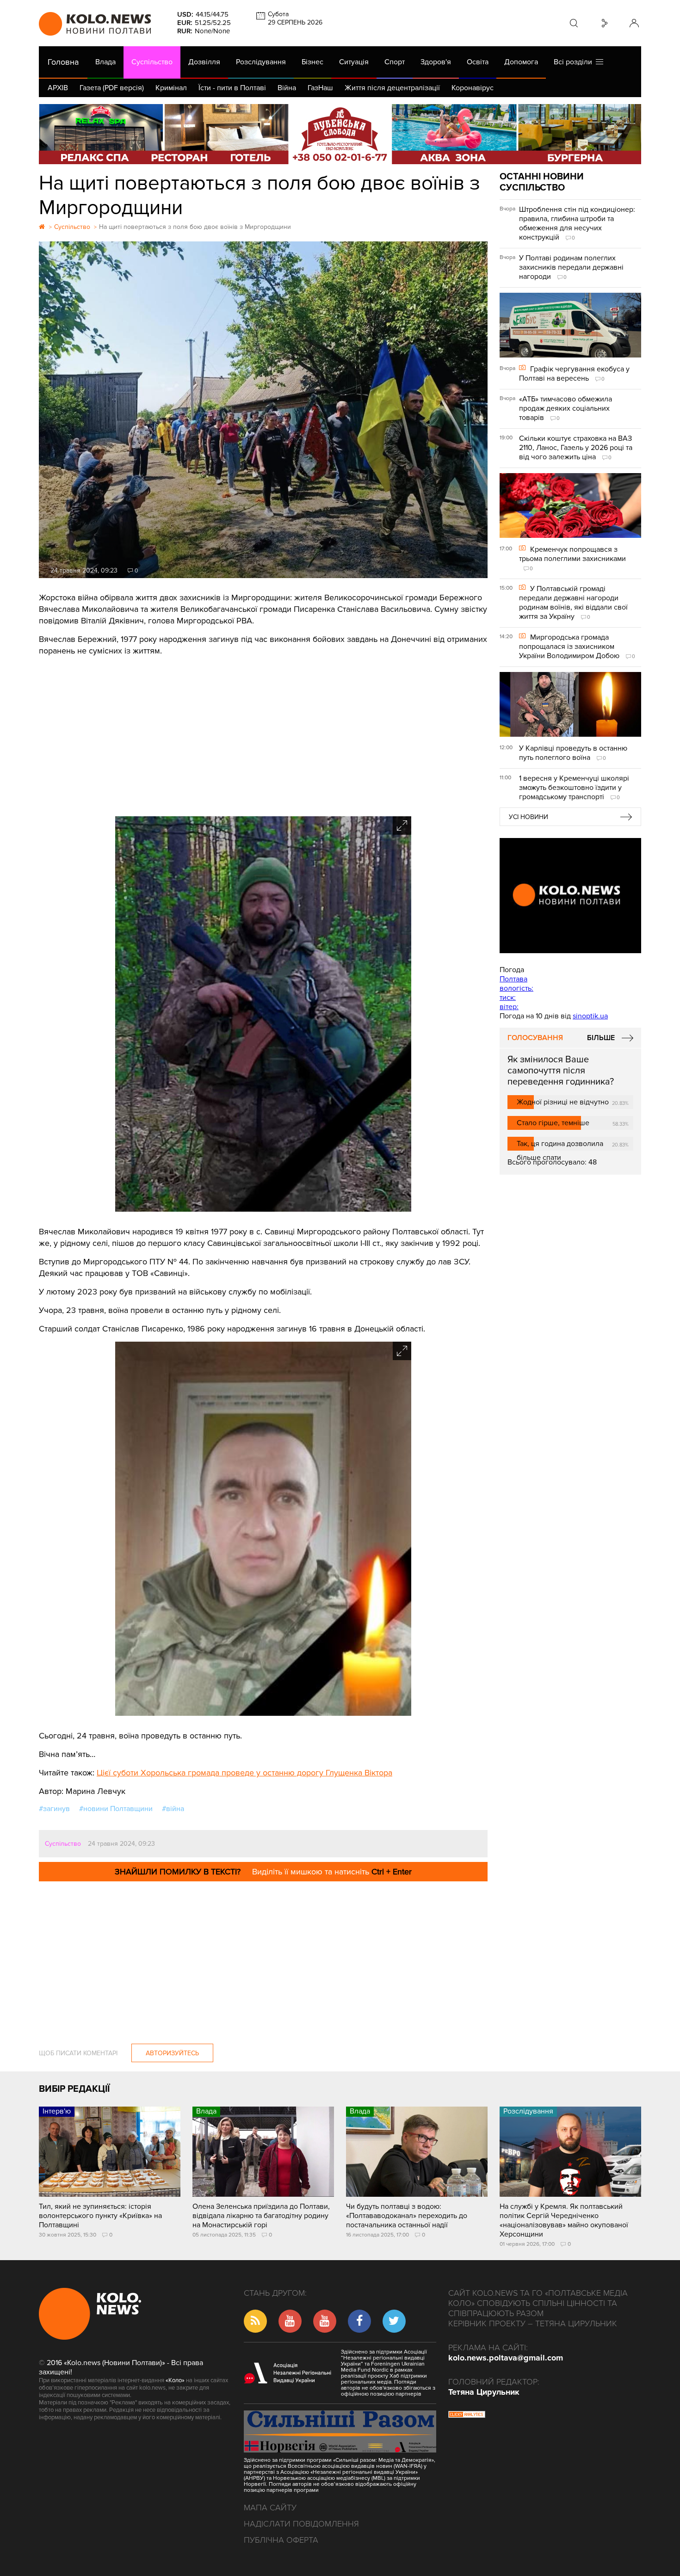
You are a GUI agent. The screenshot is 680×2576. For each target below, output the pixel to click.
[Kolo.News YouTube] (570, 896)
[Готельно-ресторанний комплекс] (340, 134)
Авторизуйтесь (172, 2053)
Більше (601, 1038)
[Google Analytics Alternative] (467, 2416)
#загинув (54, 1809)
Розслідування (261, 62)
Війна (287, 88)
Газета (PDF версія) (112, 88)
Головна (63, 62)
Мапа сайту (270, 2508)
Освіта (478, 62)
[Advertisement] (263, 733)
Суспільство (152, 62)
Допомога (521, 62)
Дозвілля (204, 62)
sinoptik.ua (590, 1016)
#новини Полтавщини (116, 1809)
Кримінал (171, 88)
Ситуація (354, 62)
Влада (105, 62)
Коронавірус (473, 88)
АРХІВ (58, 88)
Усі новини (529, 817)
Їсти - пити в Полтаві (232, 88)
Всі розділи (575, 62)
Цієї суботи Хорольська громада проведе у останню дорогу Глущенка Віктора (244, 1773)
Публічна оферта (281, 2540)
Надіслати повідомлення (301, 2524)
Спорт (395, 62)
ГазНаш (320, 88)
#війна (173, 1809)
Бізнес (312, 62)
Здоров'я (436, 62)
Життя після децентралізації (392, 88)
